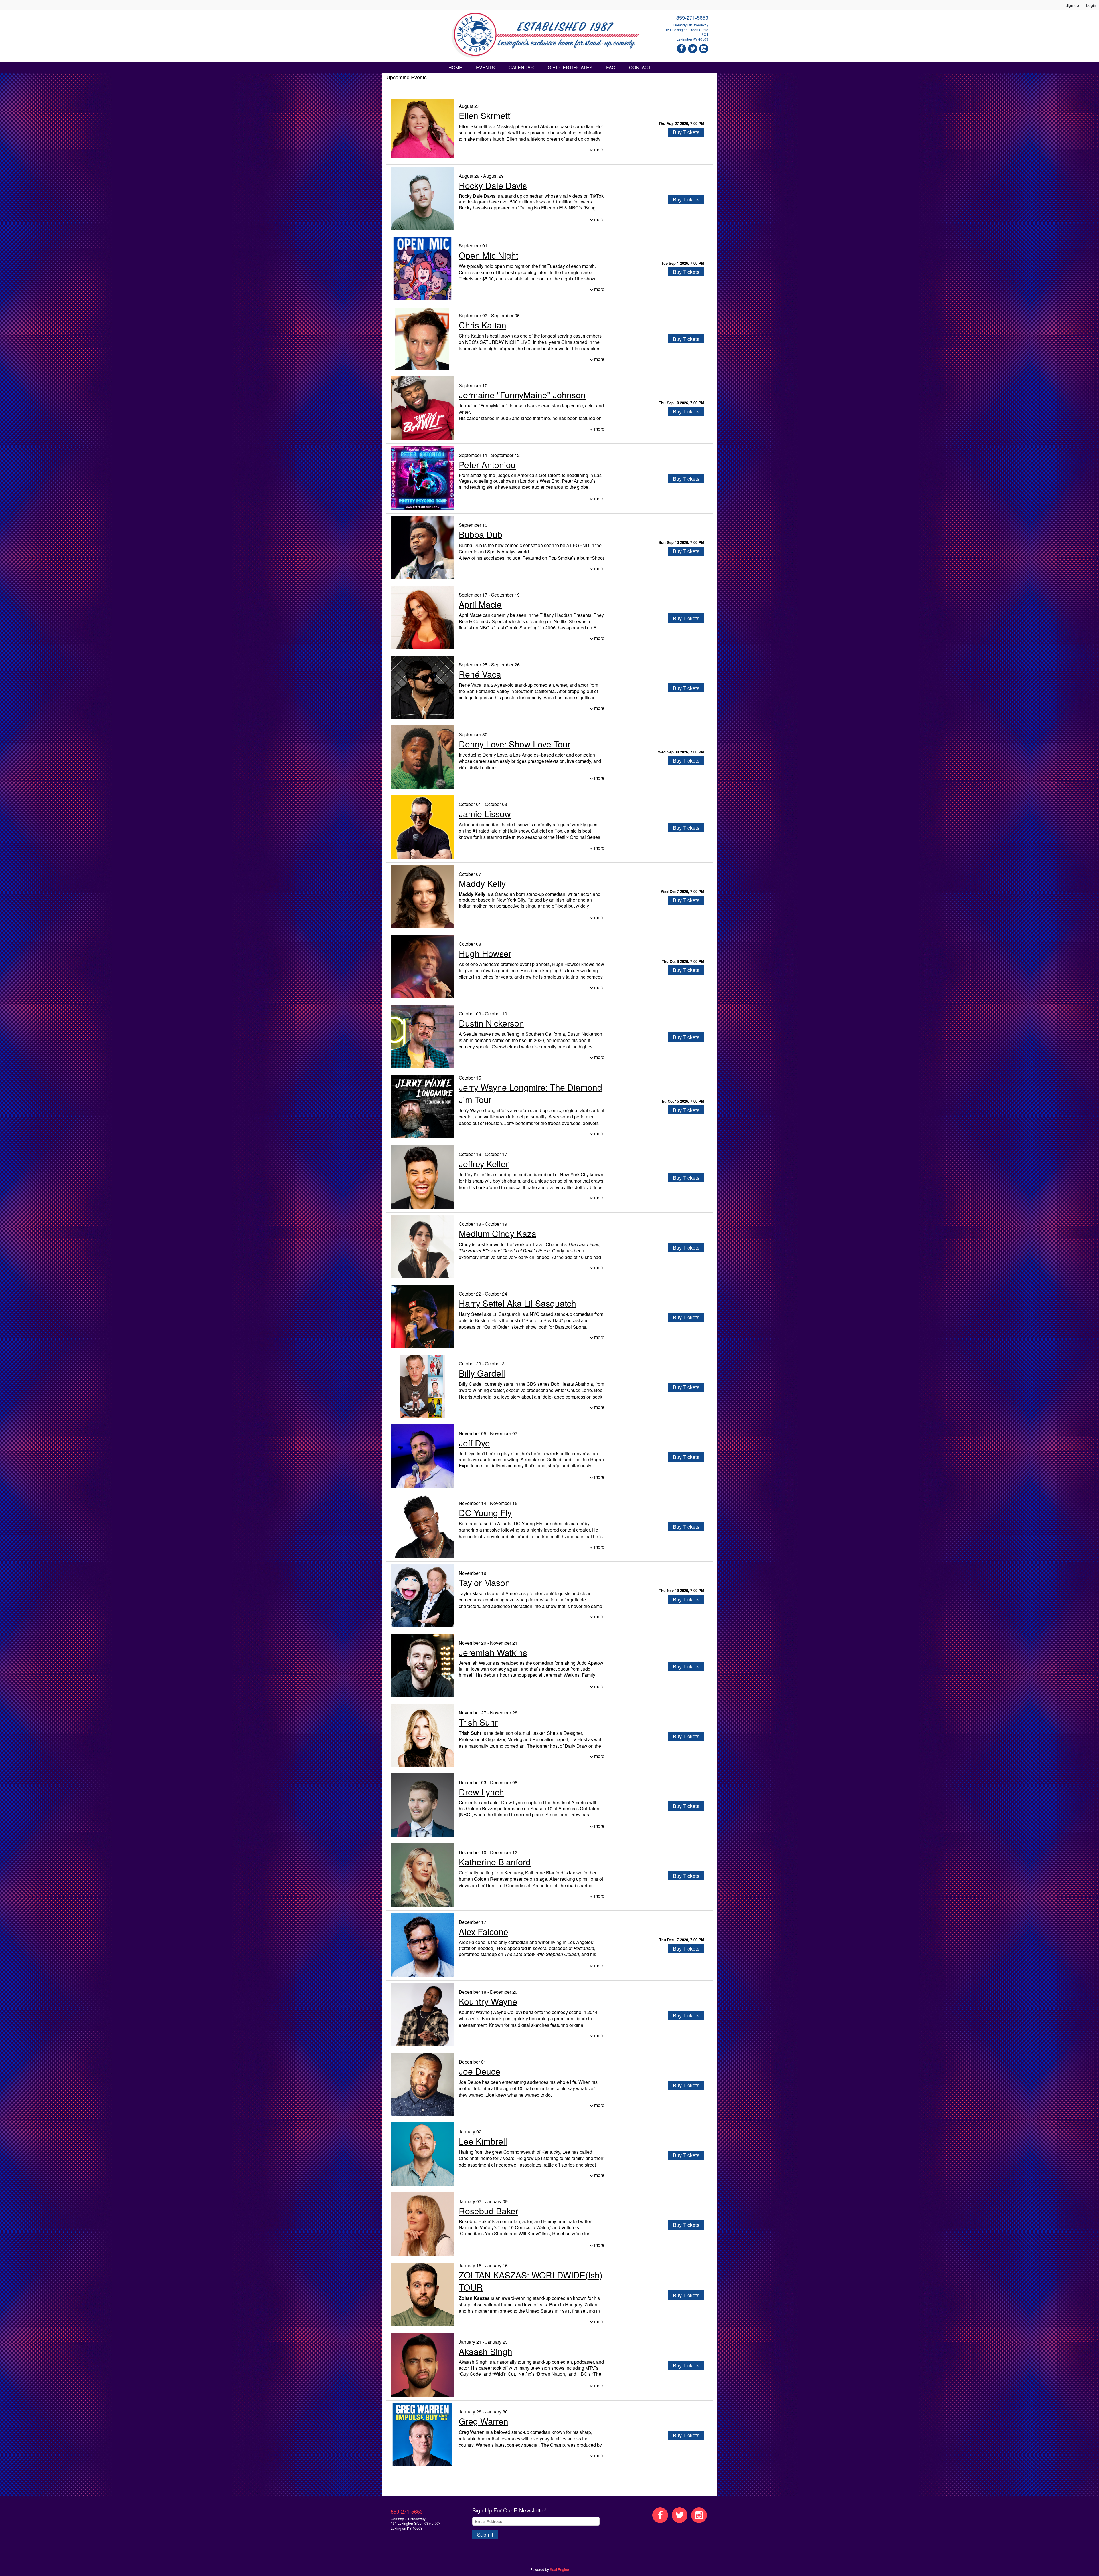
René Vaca (480, 674)
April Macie (480, 604)
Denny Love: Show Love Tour (515, 744)
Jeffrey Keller (484, 1164)
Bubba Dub (481, 534)
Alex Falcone (484, 1931)
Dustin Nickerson (491, 1023)
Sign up (1072, 5)
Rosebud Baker (489, 2211)
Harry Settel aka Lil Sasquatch (517, 1303)
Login (1091, 5)
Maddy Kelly (482, 883)
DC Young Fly (485, 1513)
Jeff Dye (474, 1443)
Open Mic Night (489, 255)
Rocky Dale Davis (493, 185)
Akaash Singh (486, 2351)
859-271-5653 (692, 17)
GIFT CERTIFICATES (570, 67)
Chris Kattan (483, 325)
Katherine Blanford (495, 1862)
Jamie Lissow (485, 814)
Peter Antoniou (487, 465)
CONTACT (640, 67)
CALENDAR (521, 67)
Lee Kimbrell (483, 2141)
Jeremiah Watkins (493, 1652)
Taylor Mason (484, 1582)
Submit (485, 2534)
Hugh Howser (485, 953)
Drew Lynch (481, 1792)
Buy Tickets (686, 132)
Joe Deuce (480, 2071)
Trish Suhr (478, 1722)
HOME (455, 67)
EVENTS (485, 67)
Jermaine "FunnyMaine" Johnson (522, 395)
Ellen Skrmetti (485, 115)
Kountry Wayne (488, 2001)
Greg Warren (484, 2421)
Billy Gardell (482, 1373)
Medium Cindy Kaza (498, 1233)
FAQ (611, 67)
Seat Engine (559, 2569)
